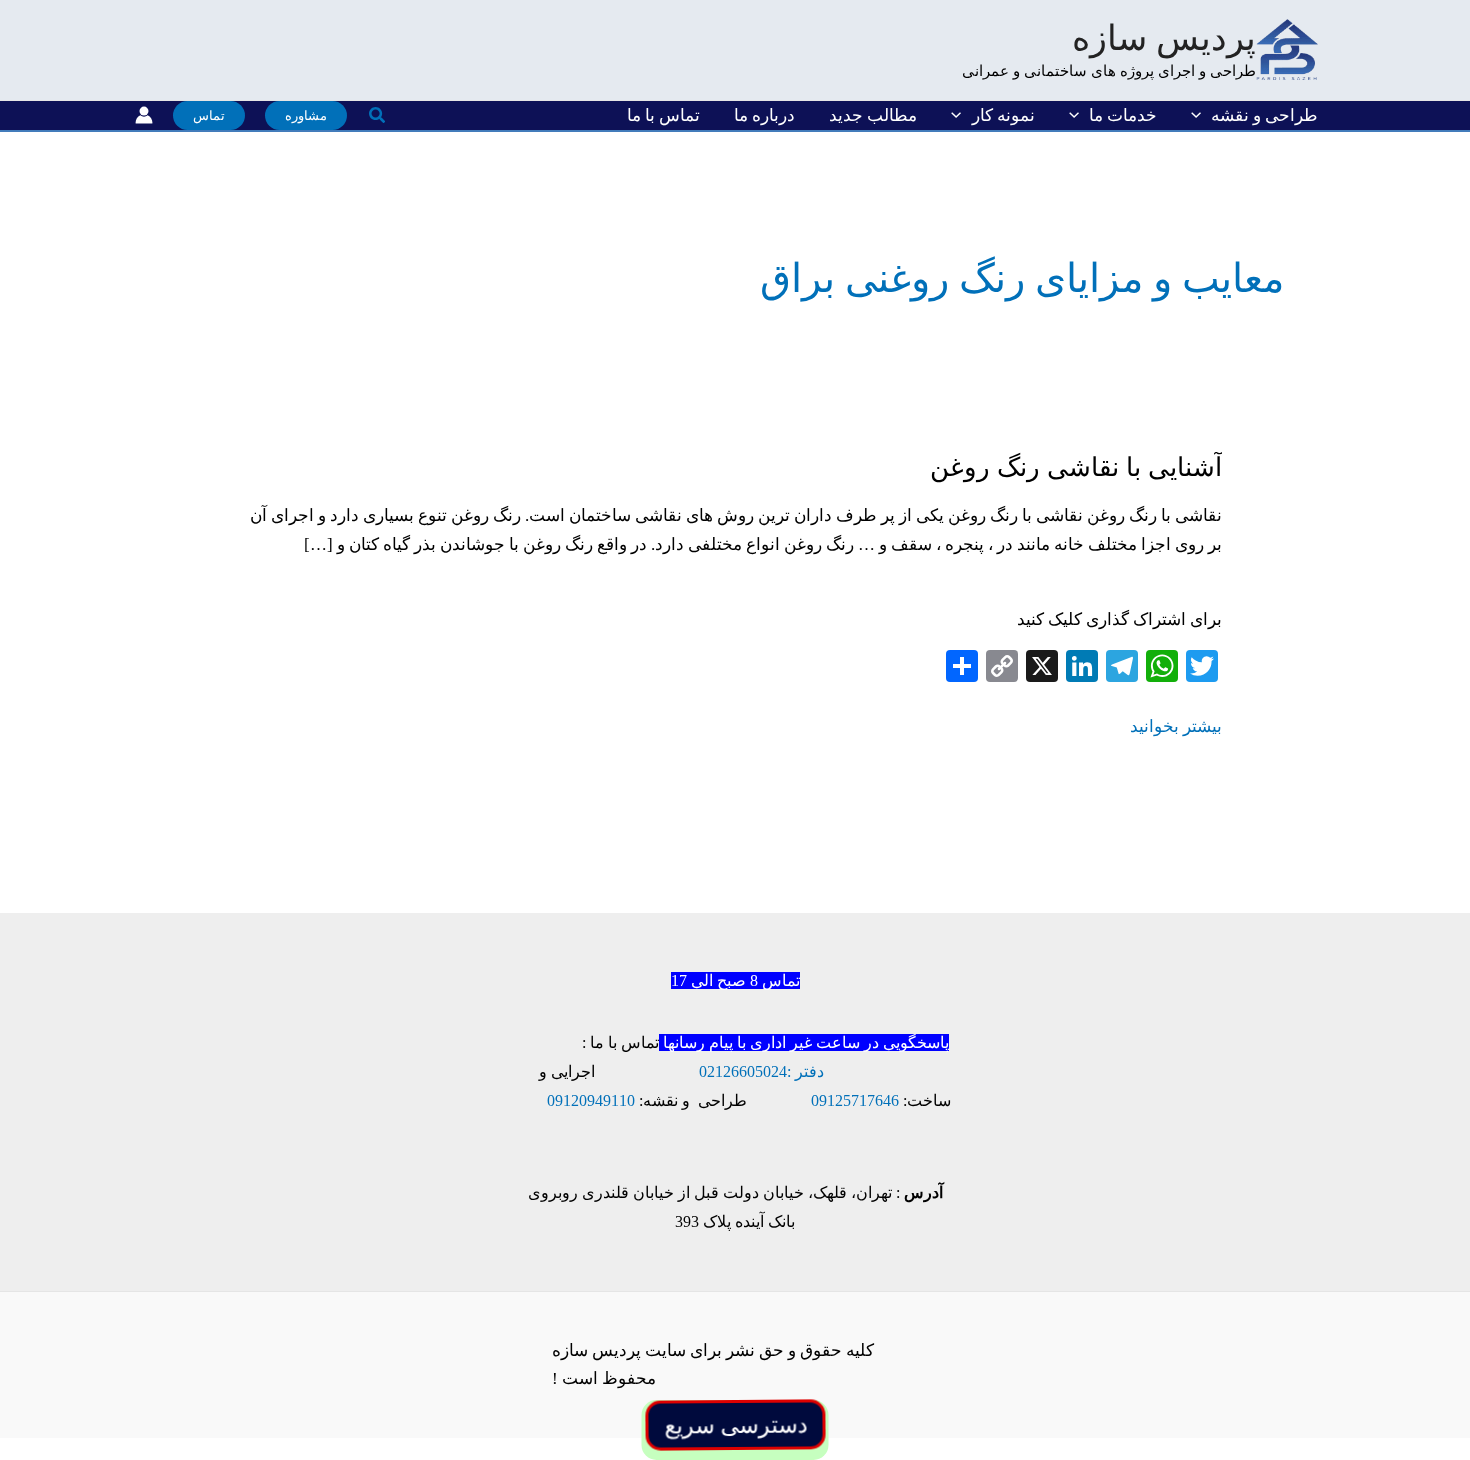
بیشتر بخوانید (1176, 728)
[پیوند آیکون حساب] (144, 115)
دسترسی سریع (734, 1425)
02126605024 (743, 1071)
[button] (1201, 115)
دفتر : (805, 1071)
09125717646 (855, 1100)
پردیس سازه (1164, 38)
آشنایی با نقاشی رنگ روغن (1076, 467)
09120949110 (591, 1100)
